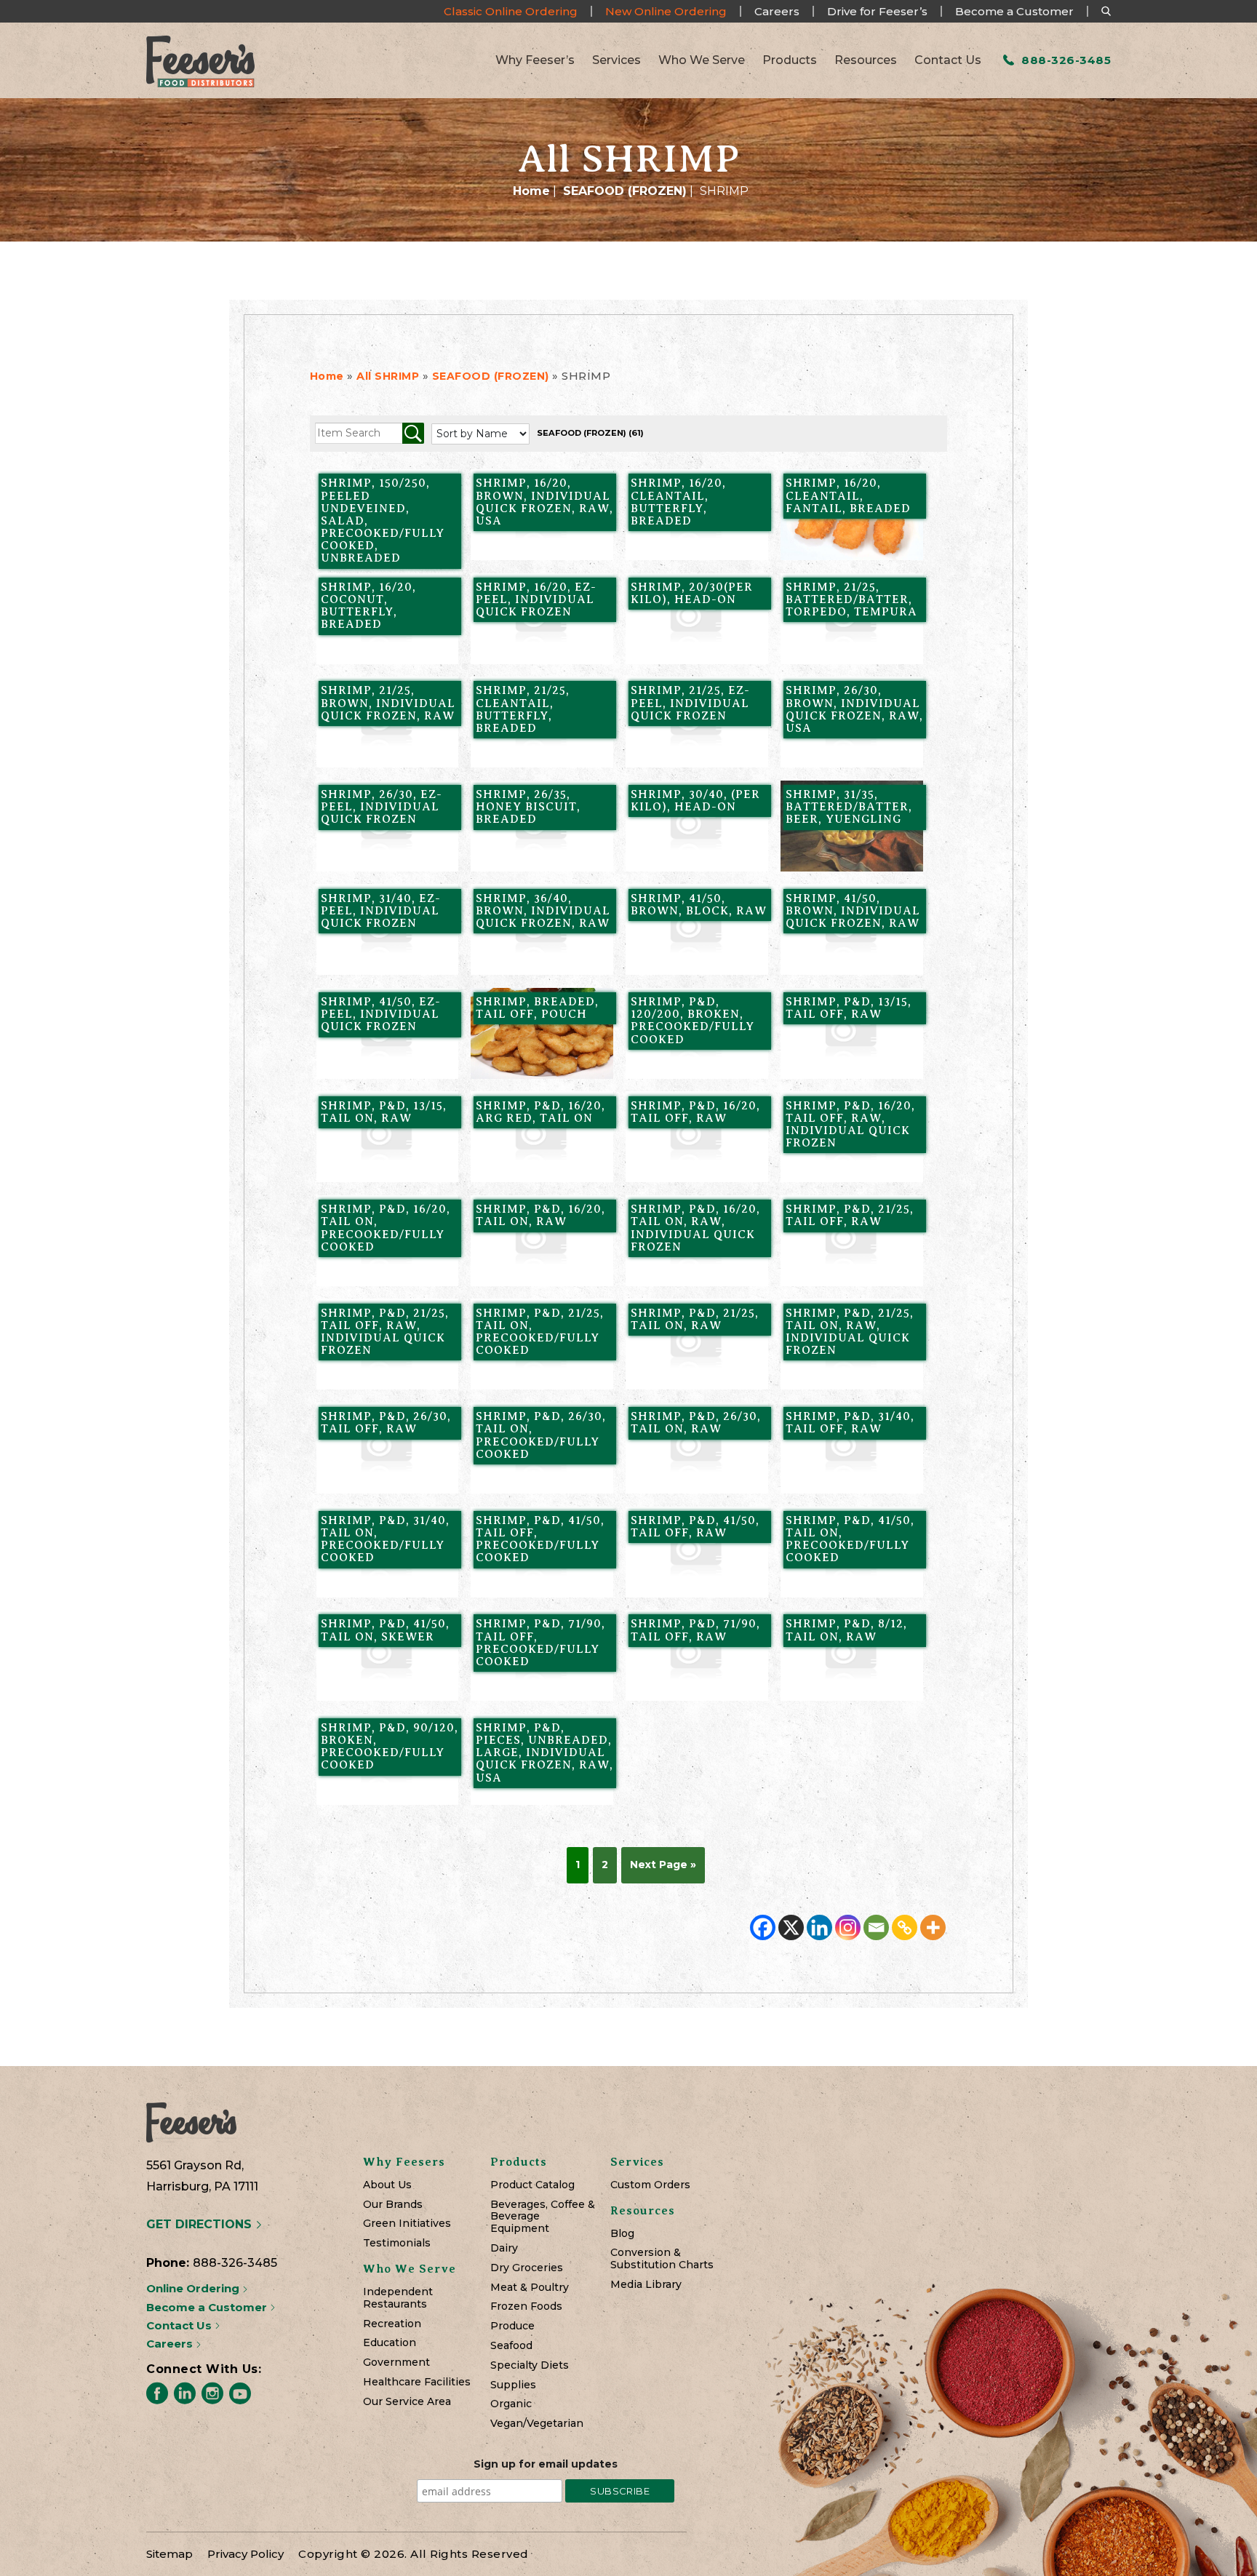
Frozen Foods (526, 2306)
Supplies (513, 2385)
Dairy (504, 2248)
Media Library (646, 2285)
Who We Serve (702, 60)
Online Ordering (194, 2288)
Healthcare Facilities (417, 2382)
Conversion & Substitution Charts (662, 2259)
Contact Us (948, 60)
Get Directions (201, 2224)
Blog (622, 2234)
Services (616, 60)
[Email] (876, 1927)
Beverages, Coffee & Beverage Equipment (543, 2217)
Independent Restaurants (398, 2298)
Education (390, 2343)
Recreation (392, 2324)
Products (790, 60)
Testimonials (397, 2243)
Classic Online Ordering (511, 11)
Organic (511, 2404)
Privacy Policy (246, 2554)
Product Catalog (532, 2185)
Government (396, 2362)
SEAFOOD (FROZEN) (625, 191)
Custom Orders (650, 2185)
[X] (791, 1927)
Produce (512, 2326)
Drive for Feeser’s (877, 11)
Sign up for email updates (546, 2464)
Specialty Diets (530, 2365)
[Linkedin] (819, 1927)
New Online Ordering (666, 11)
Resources (866, 60)
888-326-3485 (1065, 60)
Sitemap (169, 2554)
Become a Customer (1014, 11)
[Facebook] (763, 1927)
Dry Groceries (527, 2268)
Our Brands (393, 2205)
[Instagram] (848, 1927)
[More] (933, 1927)
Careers (777, 11)
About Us (387, 2185)
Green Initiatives (407, 2224)
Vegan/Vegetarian (537, 2424)
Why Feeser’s (535, 60)
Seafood (511, 2346)
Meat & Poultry (530, 2288)
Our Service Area (407, 2402)
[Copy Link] (905, 1927)
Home (531, 191)
